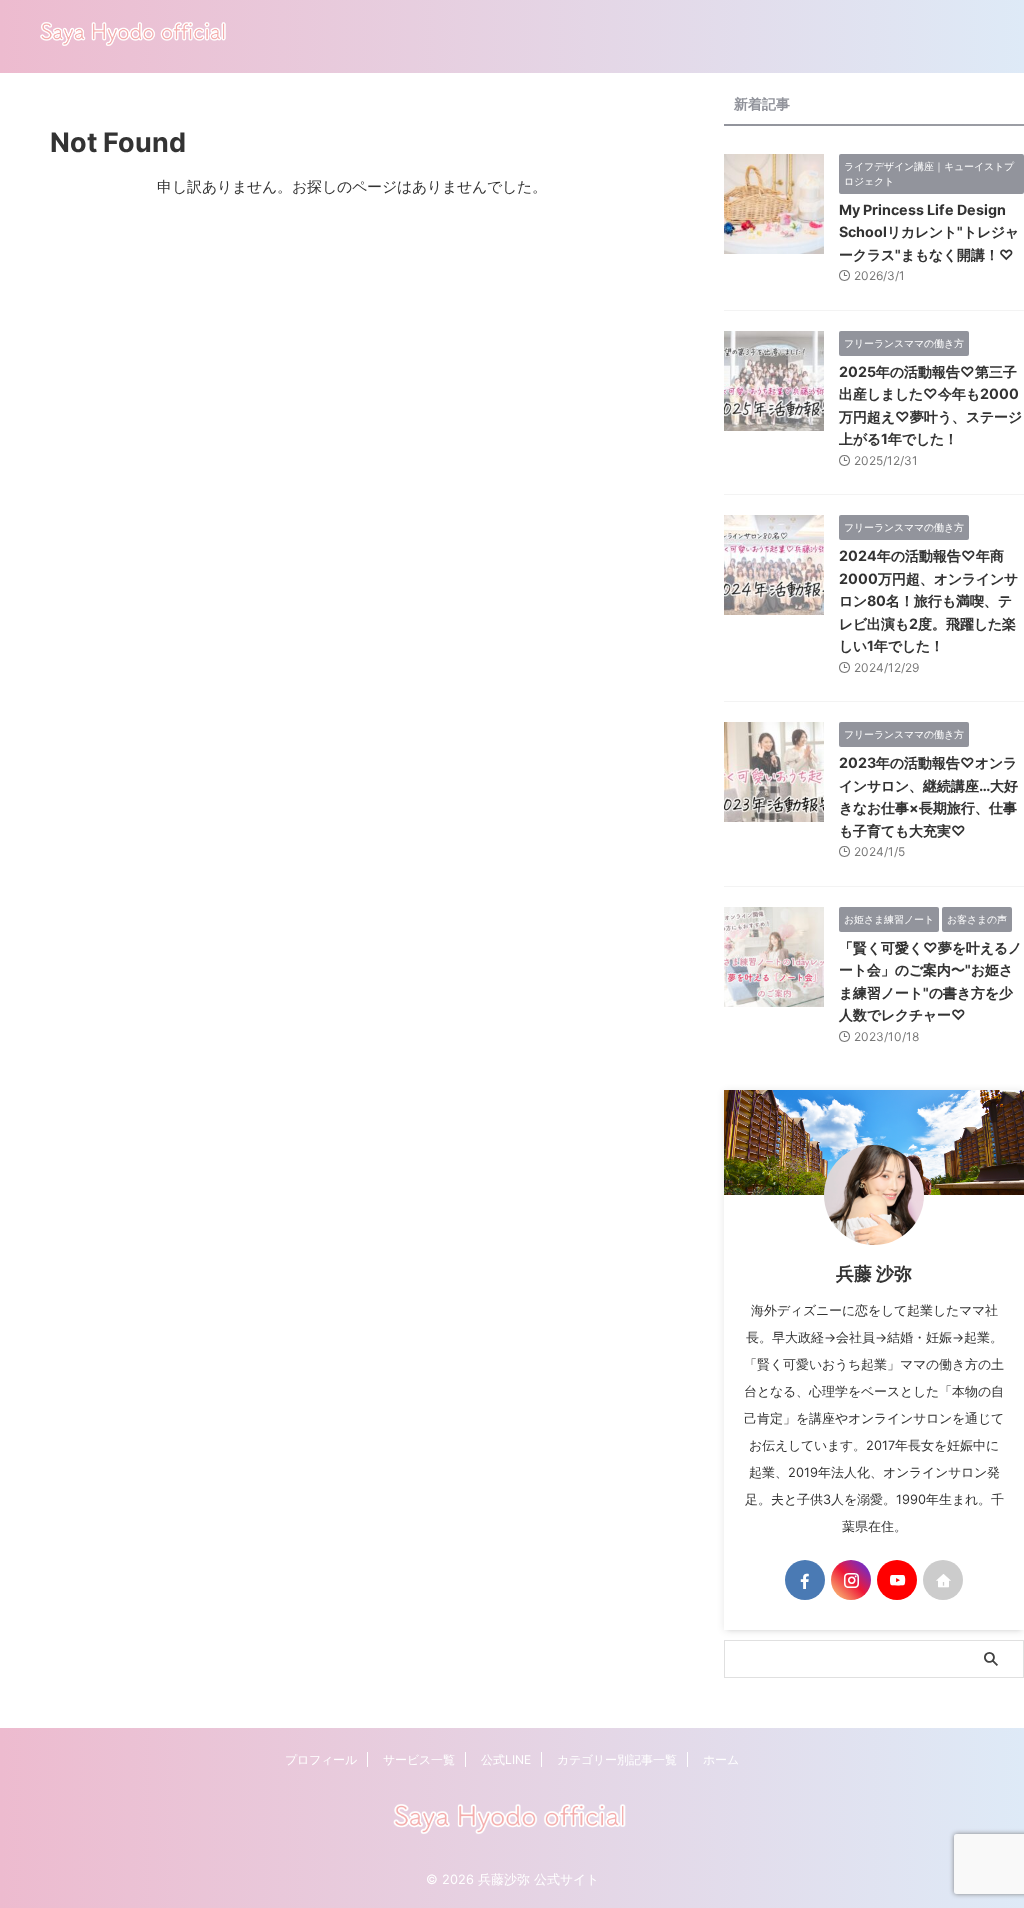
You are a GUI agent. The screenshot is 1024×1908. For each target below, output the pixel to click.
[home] (943, 1580)
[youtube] (897, 1580)
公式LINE (506, 1759)
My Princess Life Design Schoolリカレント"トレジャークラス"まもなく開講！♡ (929, 232)
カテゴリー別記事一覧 (617, 1759)
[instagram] (851, 1580)
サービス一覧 (419, 1759)
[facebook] (805, 1580)
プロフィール (321, 1759)
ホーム (721, 1759)
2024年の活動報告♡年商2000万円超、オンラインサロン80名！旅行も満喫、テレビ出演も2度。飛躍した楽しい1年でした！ (928, 600)
